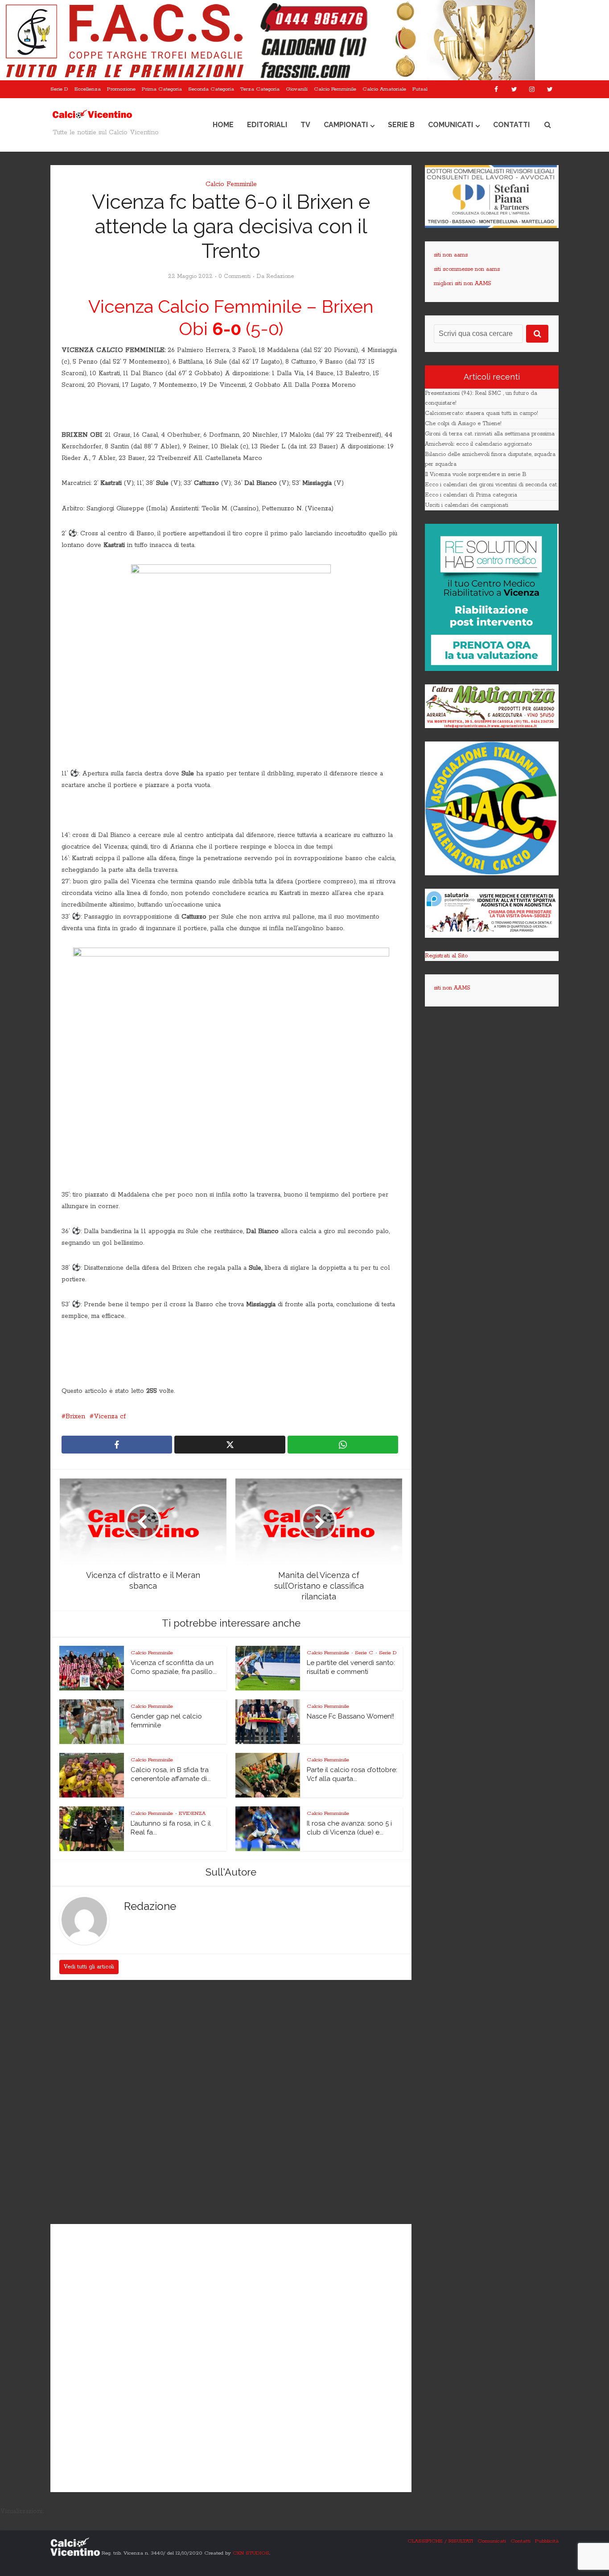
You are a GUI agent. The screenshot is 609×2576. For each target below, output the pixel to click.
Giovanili (297, 89)
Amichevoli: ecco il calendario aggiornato (478, 444)
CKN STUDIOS (251, 2553)
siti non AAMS (452, 988)
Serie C (364, 1653)
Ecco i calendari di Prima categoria (471, 495)
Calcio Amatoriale (384, 89)
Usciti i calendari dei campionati (467, 505)
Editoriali (267, 125)
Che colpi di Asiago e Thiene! (463, 424)
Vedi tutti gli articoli (89, 1967)
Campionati (346, 125)
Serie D (59, 89)
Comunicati (451, 125)
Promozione (121, 89)
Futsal (420, 89)
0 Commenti (235, 276)
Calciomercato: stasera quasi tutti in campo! (481, 413)
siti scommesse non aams (467, 269)
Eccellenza (88, 89)
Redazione (280, 276)
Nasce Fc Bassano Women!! (350, 1716)
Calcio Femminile (335, 89)
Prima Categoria (162, 89)
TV (305, 125)
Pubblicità (547, 2541)
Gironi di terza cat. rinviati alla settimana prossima (490, 434)
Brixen (75, 1416)
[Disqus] (231, 2103)
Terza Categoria (260, 89)
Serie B (401, 125)
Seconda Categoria (211, 89)
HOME (223, 125)
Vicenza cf (110, 1416)
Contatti (511, 125)
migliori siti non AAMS (463, 284)
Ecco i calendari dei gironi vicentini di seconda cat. (491, 485)
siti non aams (451, 255)
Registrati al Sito (446, 956)
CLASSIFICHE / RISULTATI (440, 2541)
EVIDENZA (192, 1813)
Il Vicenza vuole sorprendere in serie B (476, 474)
